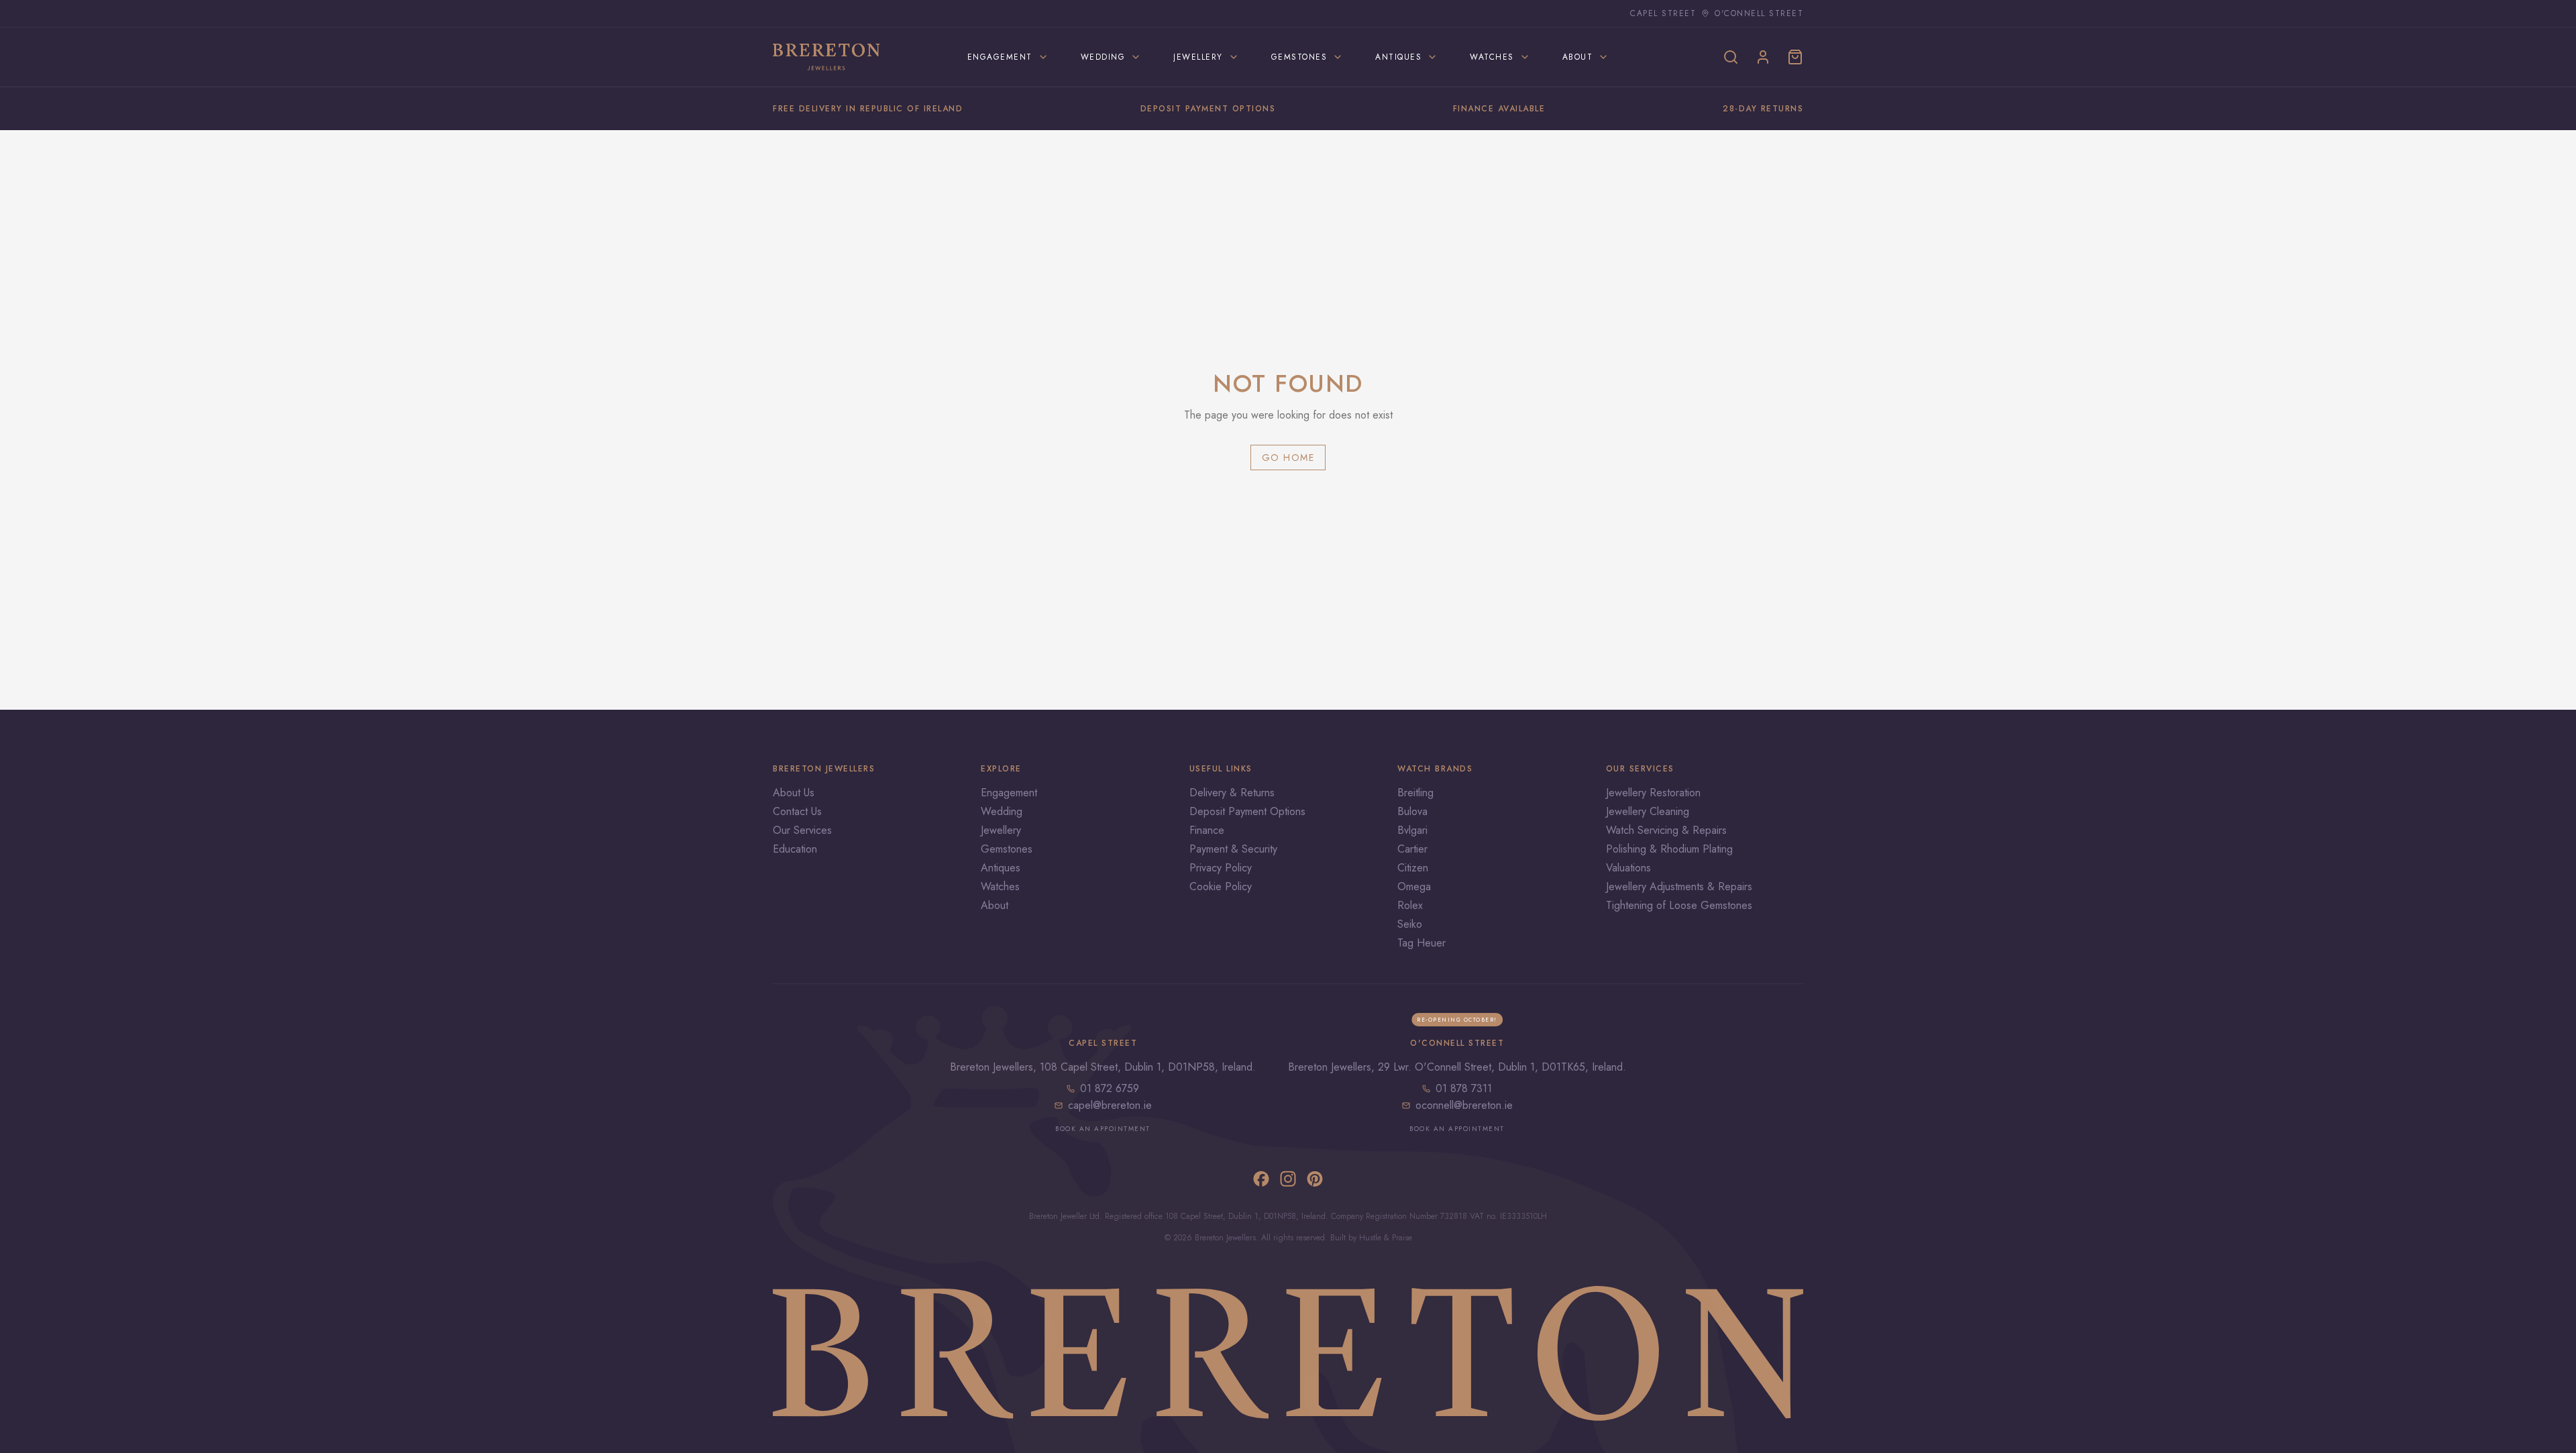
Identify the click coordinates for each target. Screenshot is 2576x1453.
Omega (1414, 886)
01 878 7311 (1464, 1088)
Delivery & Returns (1232, 793)
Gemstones (1007, 849)
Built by (1345, 1238)
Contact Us (797, 811)
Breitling (1415, 793)
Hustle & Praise (1386, 1238)
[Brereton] (826, 57)
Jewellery (1001, 830)
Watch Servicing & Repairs (1666, 830)
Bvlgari (1412, 830)
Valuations (1628, 868)
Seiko (1410, 924)
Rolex (1410, 905)
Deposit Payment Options (1247, 811)
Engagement (1009, 793)
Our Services (802, 830)
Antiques (1001, 868)
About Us (794, 793)
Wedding (1002, 811)
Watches (1000, 886)
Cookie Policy (1221, 886)
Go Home (1288, 458)
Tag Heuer (1421, 943)
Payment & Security (1233, 849)
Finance (1207, 830)
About (995, 905)
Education (795, 849)
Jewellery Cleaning (1648, 811)
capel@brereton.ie (1110, 1105)
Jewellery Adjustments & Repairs (1679, 886)
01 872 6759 (1110, 1088)
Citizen (1413, 868)
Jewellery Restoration (1653, 793)
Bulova (1412, 811)
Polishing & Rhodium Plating (1669, 849)
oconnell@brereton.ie (1464, 1105)
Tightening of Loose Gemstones (1679, 905)
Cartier (1412, 849)
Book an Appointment (1103, 1129)
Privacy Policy (1221, 868)
